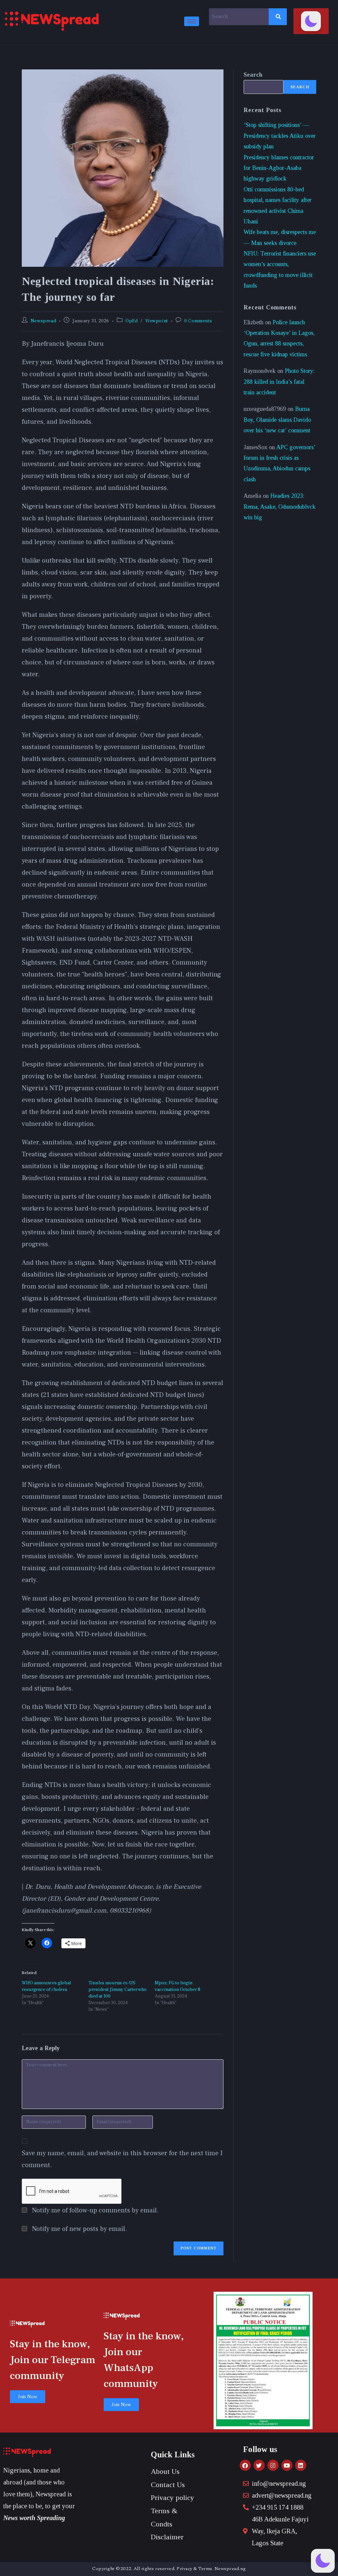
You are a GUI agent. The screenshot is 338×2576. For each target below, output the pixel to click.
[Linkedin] (301, 2465)
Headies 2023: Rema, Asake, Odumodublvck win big (280, 507)
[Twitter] (259, 2465)
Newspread (43, 321)
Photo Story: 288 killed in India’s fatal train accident (279, 382)
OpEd (132, 321)
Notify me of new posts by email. (80, 2229)
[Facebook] (245, 2465)
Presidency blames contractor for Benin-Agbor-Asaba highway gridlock (279, 168)
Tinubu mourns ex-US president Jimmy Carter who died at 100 (118, 1990)
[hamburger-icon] (192, 21)
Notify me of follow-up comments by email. (95, 2210)
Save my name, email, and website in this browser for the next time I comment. (122, 2159)
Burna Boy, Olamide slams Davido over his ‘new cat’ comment (277, 420)
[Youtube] (287, 2465)
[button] (311, 21)
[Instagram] (273, 2465)
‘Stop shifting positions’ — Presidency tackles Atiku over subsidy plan (280, 136)
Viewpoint (157, 321)
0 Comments (198, 321)
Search (253, 75)
